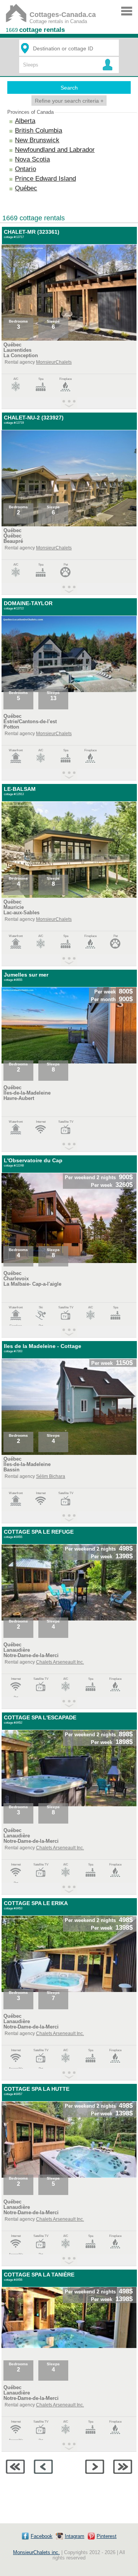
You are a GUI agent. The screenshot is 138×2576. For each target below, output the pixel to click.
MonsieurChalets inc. (36, 2553)
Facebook (42, 2536)
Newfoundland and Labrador (55, 150)
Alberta (25, 121)
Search (69, 88)
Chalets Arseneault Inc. (60, 1662)
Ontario (25, 169)
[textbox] (70, 48)
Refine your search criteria (69, 101)
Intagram (75, 2536)
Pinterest (107, 2536)
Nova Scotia (32, 159)
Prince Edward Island (45, 179)
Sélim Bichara (51, 1476)
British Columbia (39, 131)
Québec (26, 188)
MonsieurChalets (54, 362)
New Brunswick (37, 140)
